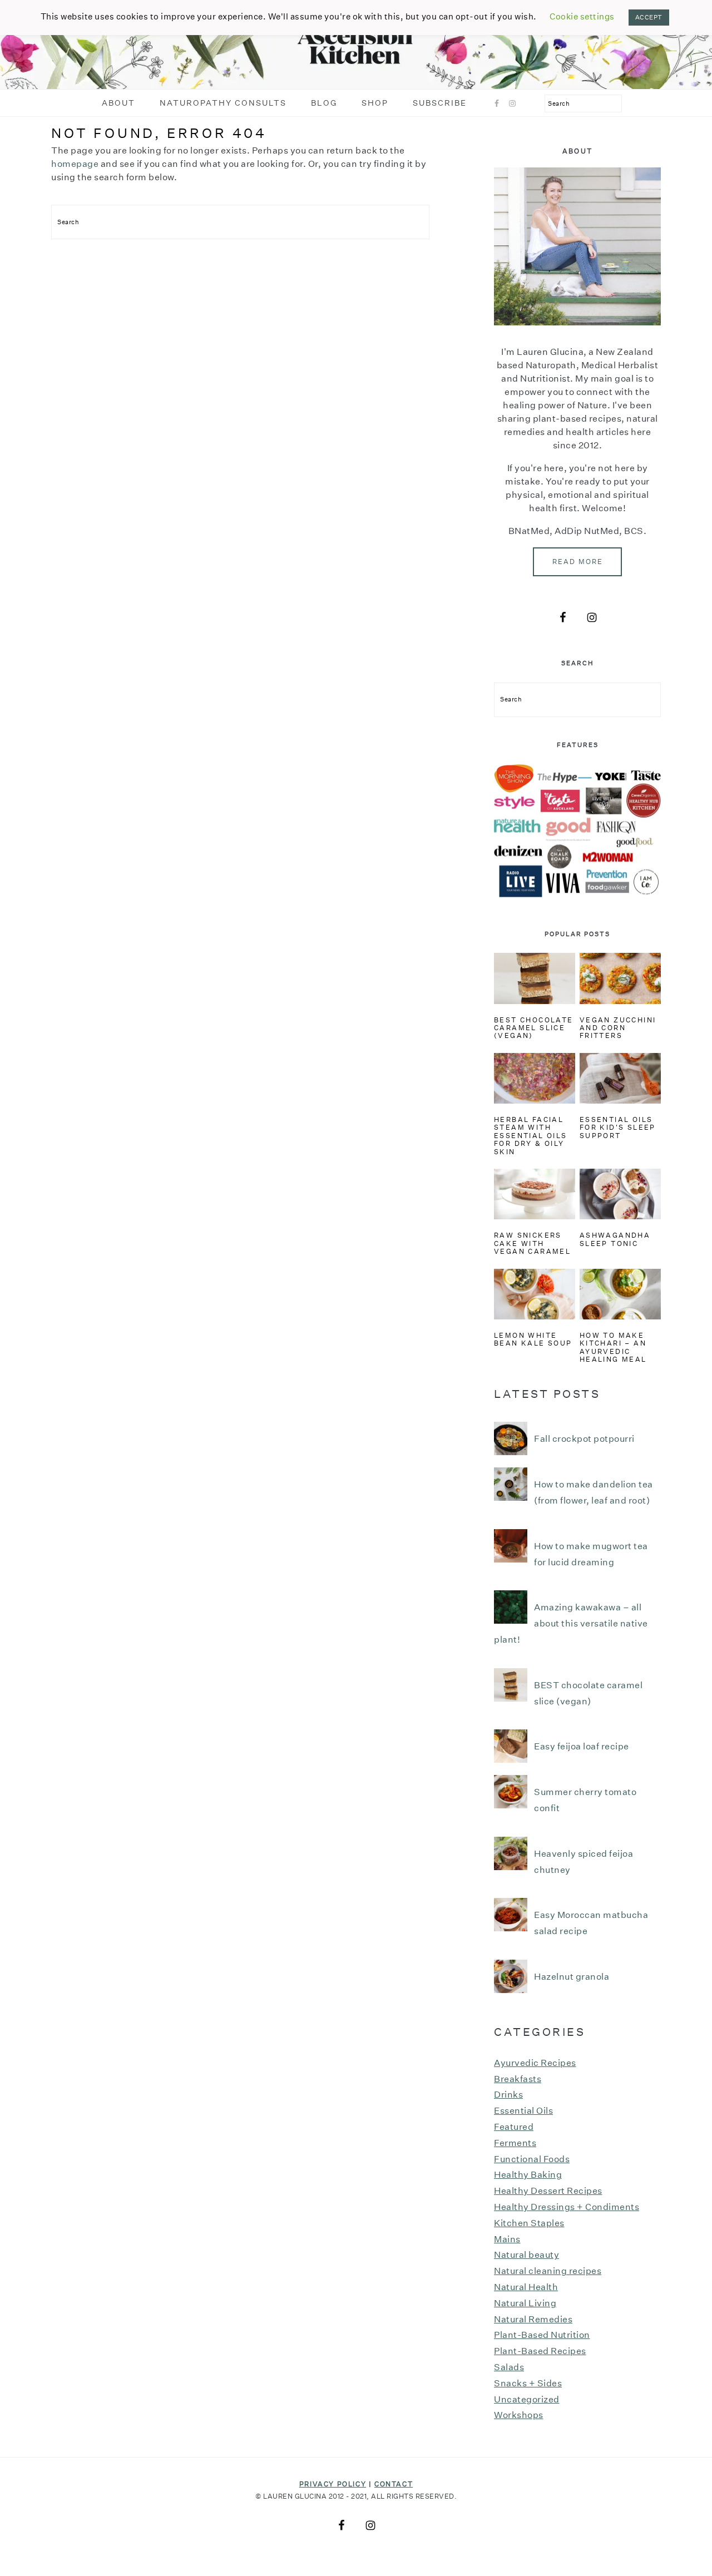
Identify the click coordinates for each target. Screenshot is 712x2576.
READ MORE (578, 562)
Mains (507, 2239)
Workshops (519, 2415)
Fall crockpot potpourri (584, 1439)
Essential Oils (523, 2111)
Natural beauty (526, 2255)
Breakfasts (518, 2079)
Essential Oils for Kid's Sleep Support (618, 1128)
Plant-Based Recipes (540, 2351)
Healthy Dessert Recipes (548, 2191)
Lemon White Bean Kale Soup (533, 1339)
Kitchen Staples (529, 2223)
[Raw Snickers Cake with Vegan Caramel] (535, 1194)
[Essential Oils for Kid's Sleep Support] (620, 1078)
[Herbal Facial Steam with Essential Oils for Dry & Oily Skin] (535, 1078)
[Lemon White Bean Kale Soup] (535, 1294)
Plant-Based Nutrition (542, 2335)
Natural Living (525, 2303)
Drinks (508, 2095)
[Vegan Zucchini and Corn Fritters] (620, 978)
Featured (514, 2127)
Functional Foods (532, 2159)
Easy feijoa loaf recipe (582, 1746)
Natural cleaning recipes (548, 2271)
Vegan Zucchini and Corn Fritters (618, 1028)
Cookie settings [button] (582, 16)
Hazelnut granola (572, 1977)
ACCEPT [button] (649, 18)
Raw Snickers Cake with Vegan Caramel (532, 1243)
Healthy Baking (528, 2175)
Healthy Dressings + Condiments (567, 2207)
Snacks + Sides (528, 2383)
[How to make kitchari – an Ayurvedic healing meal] (620, 1294)
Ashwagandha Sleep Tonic (615, 1239)
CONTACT (394, 2484)
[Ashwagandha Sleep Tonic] (620, 1194)
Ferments (515, 2143)
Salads (509, 2367)
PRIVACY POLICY (333, 2484)
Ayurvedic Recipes (535, 2063)
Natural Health (526, 2287)
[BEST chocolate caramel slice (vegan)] (535, 978)
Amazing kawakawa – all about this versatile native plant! (571, 1623)
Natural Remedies (533, 2319)
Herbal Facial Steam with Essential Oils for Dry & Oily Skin (531, 1136)
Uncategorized (527, 2399)
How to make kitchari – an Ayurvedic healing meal (613, 1347)
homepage (75, 164)
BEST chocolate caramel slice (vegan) (534, 1028)
